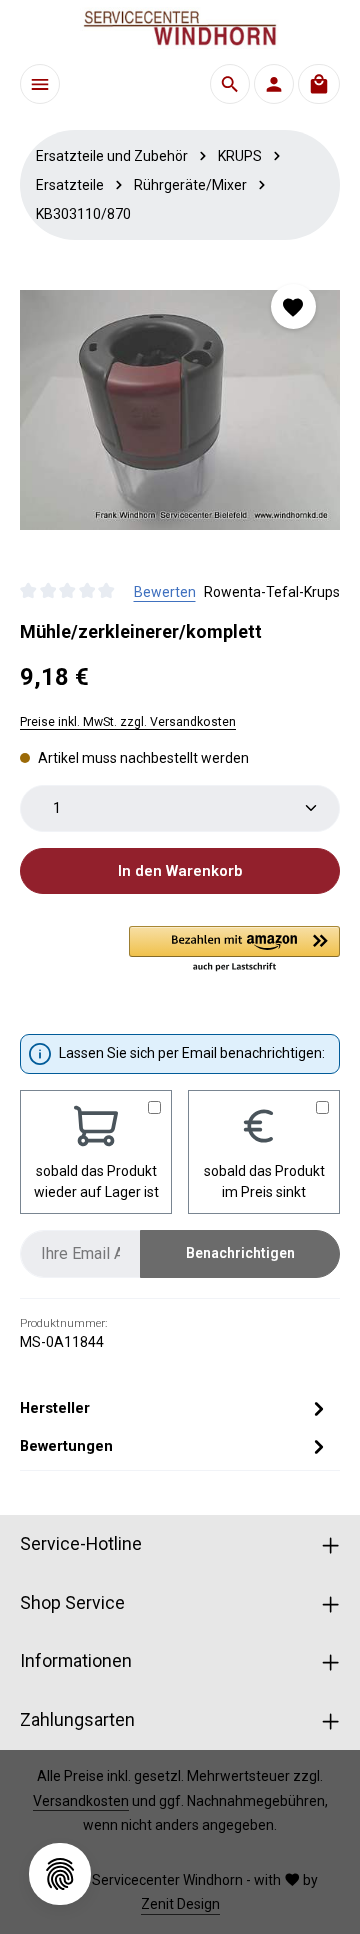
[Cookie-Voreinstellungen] (60, 1874)
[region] (180, 410)
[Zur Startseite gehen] (180, 28)
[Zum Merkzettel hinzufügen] (293, 306)
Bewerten (165, 592)
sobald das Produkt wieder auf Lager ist (96, 1181)
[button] (234, 950)
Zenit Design (180, 1904)
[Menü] (40, 84)
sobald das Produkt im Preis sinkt (264, 1181)
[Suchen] (230, 84)
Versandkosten (81, 1801)
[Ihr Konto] (274, 84)
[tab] (175, 1408)
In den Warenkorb (180, 871)
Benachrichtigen (240, 1253)
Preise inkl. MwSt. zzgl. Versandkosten (128, 722)
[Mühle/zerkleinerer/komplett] (180, 410)
